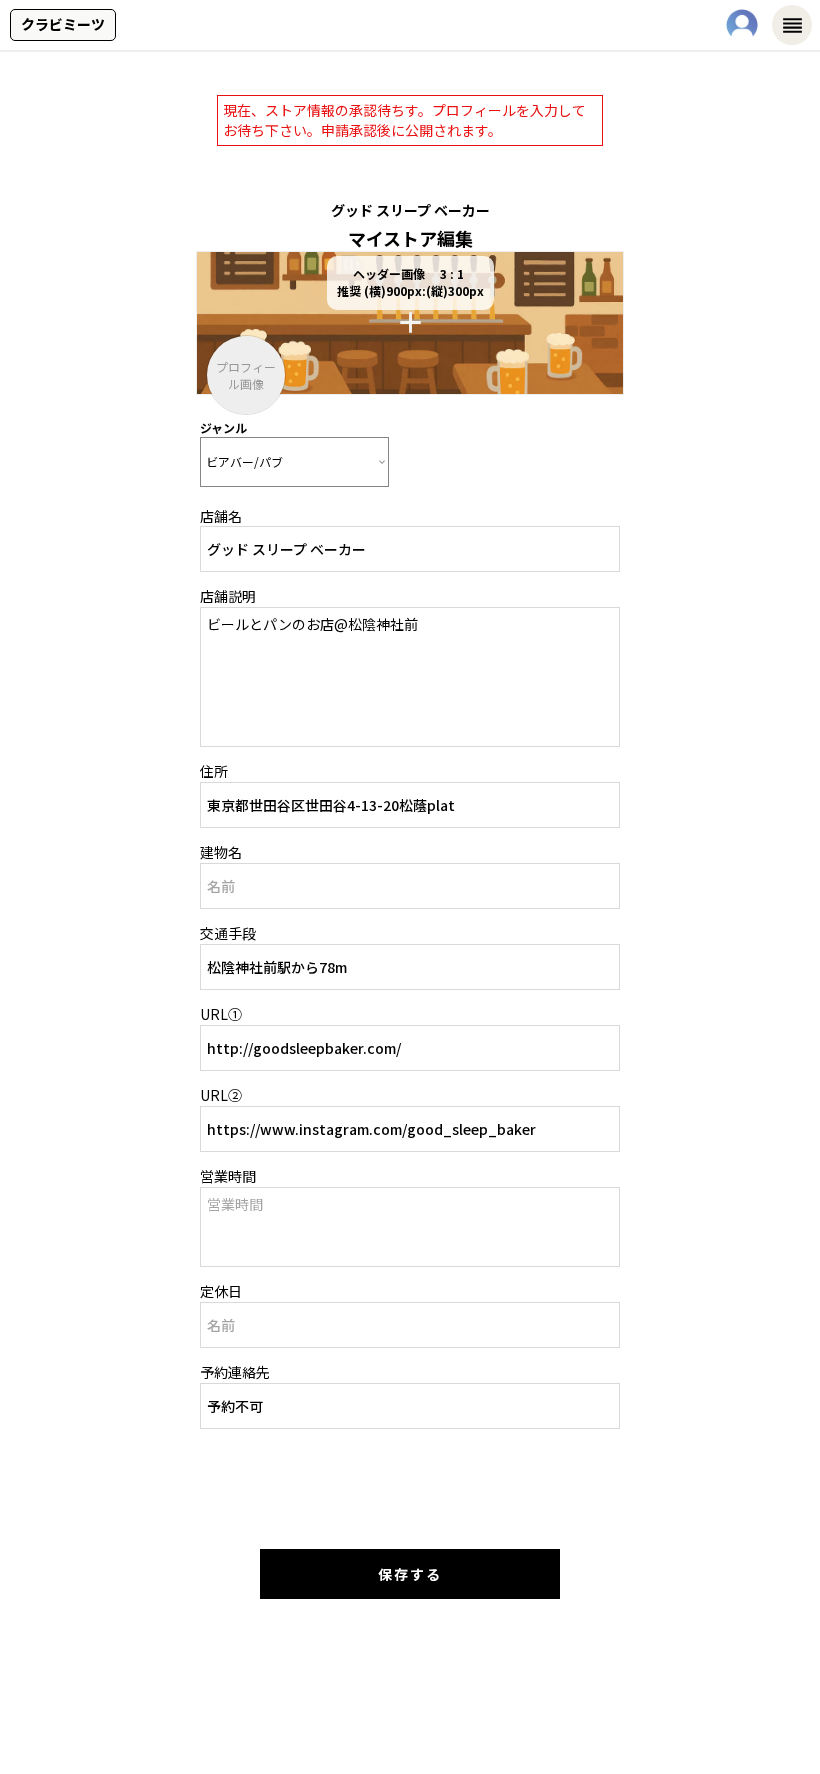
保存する (410, 1574)
